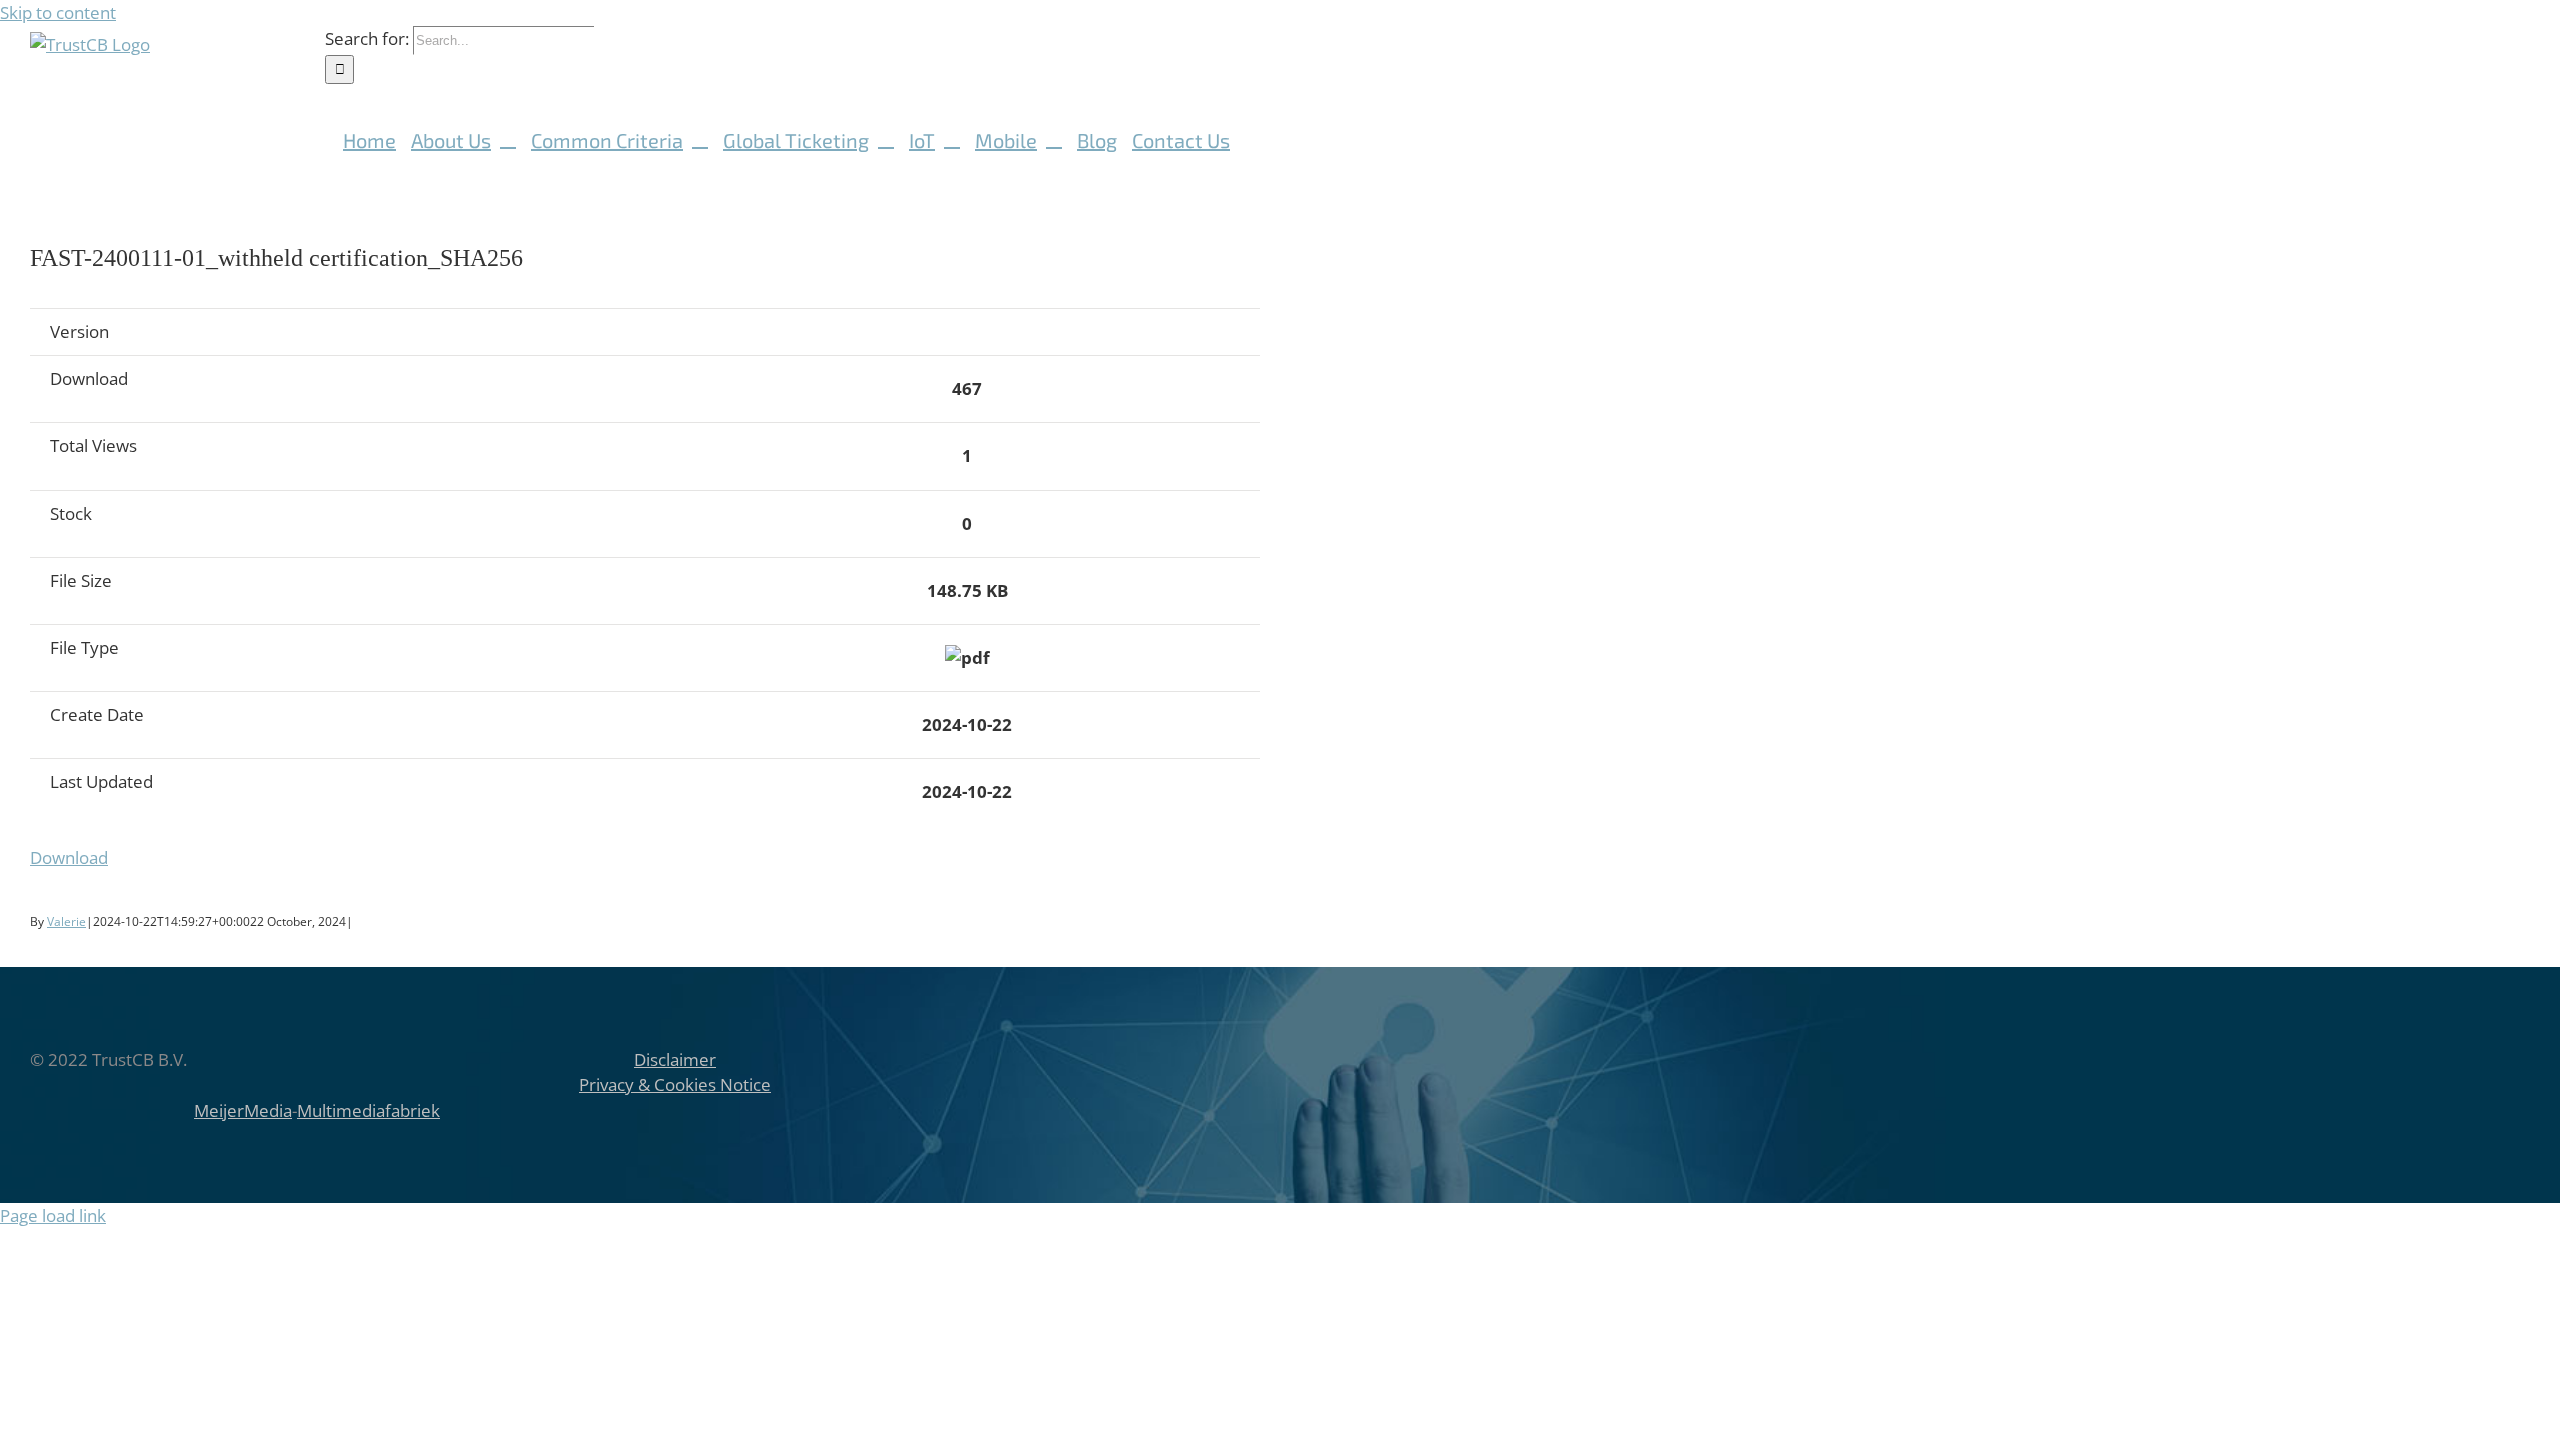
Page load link (53, 1215)
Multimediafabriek (368, 1110)
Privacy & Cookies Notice (675, 1084)
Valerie (66, 921)
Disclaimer (675, 1059)
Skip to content (58, 12)
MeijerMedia (243, 1110)
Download (69, 857)
